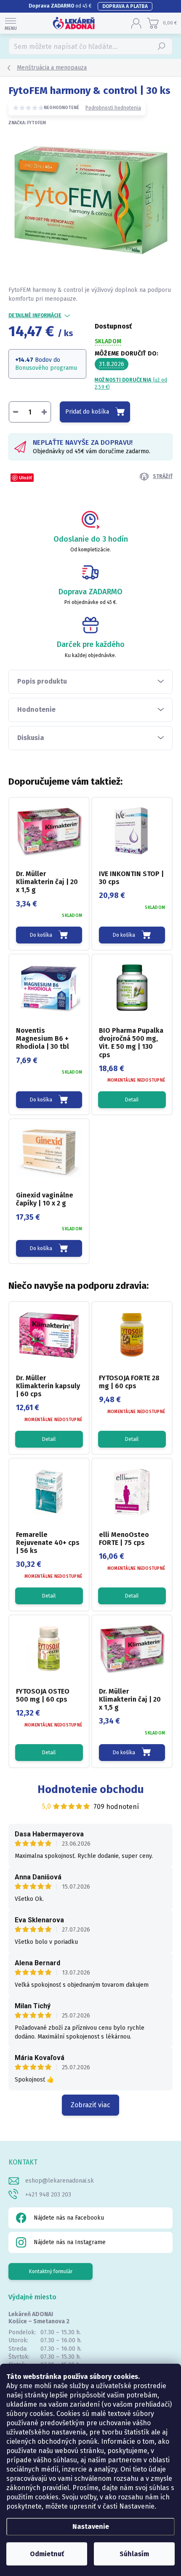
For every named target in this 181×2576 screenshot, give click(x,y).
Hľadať (162, 46)
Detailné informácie (35, 315)
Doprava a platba (125, 6)
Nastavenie (91, 2527)
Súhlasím (134, 2554)
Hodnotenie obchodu (91, 1789)
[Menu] (11, 23)
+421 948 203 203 (48, 2195)
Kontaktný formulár (51, 2271)
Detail (132, 1100)
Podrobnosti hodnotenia (113, 108)
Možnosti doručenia (131, 383)
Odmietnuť (47, 2554)
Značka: (27, 123)
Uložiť (25, 477)
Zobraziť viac (90, 2105)
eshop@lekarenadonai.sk (60, 2181)
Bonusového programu (46, 368)
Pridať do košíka (87, 412)
